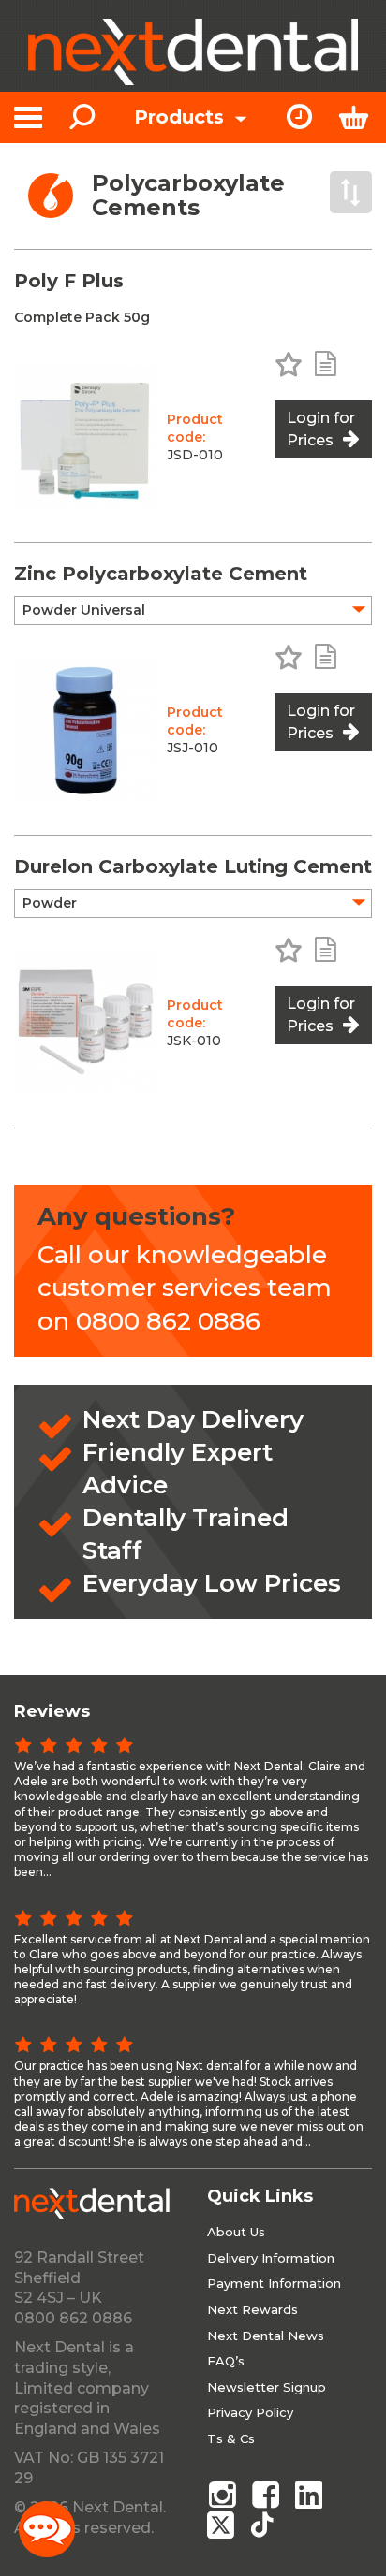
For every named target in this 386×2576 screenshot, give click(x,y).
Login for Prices (321, 429)
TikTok (266, 2525)
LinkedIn (310, 2495)
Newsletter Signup (267, 2387)
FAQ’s (226, 2361)
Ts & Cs (231, 2438)
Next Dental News (266, 2336)
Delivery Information (271, 2258)
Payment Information (274, 2283)
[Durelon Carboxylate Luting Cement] (86, 1022)
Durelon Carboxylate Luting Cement (193, 866)
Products (182, 117)
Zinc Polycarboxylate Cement (161, 574)
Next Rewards (252, 2309)
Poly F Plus (69, 281)
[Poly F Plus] (86, 437)
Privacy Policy (250, 2412)
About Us (236, 2232)
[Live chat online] (47, 2529)
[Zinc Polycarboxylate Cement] (86, 729)
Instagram (222, 2495)
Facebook (266, 2495)
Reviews (52, 1711)
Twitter (222, 2525)
